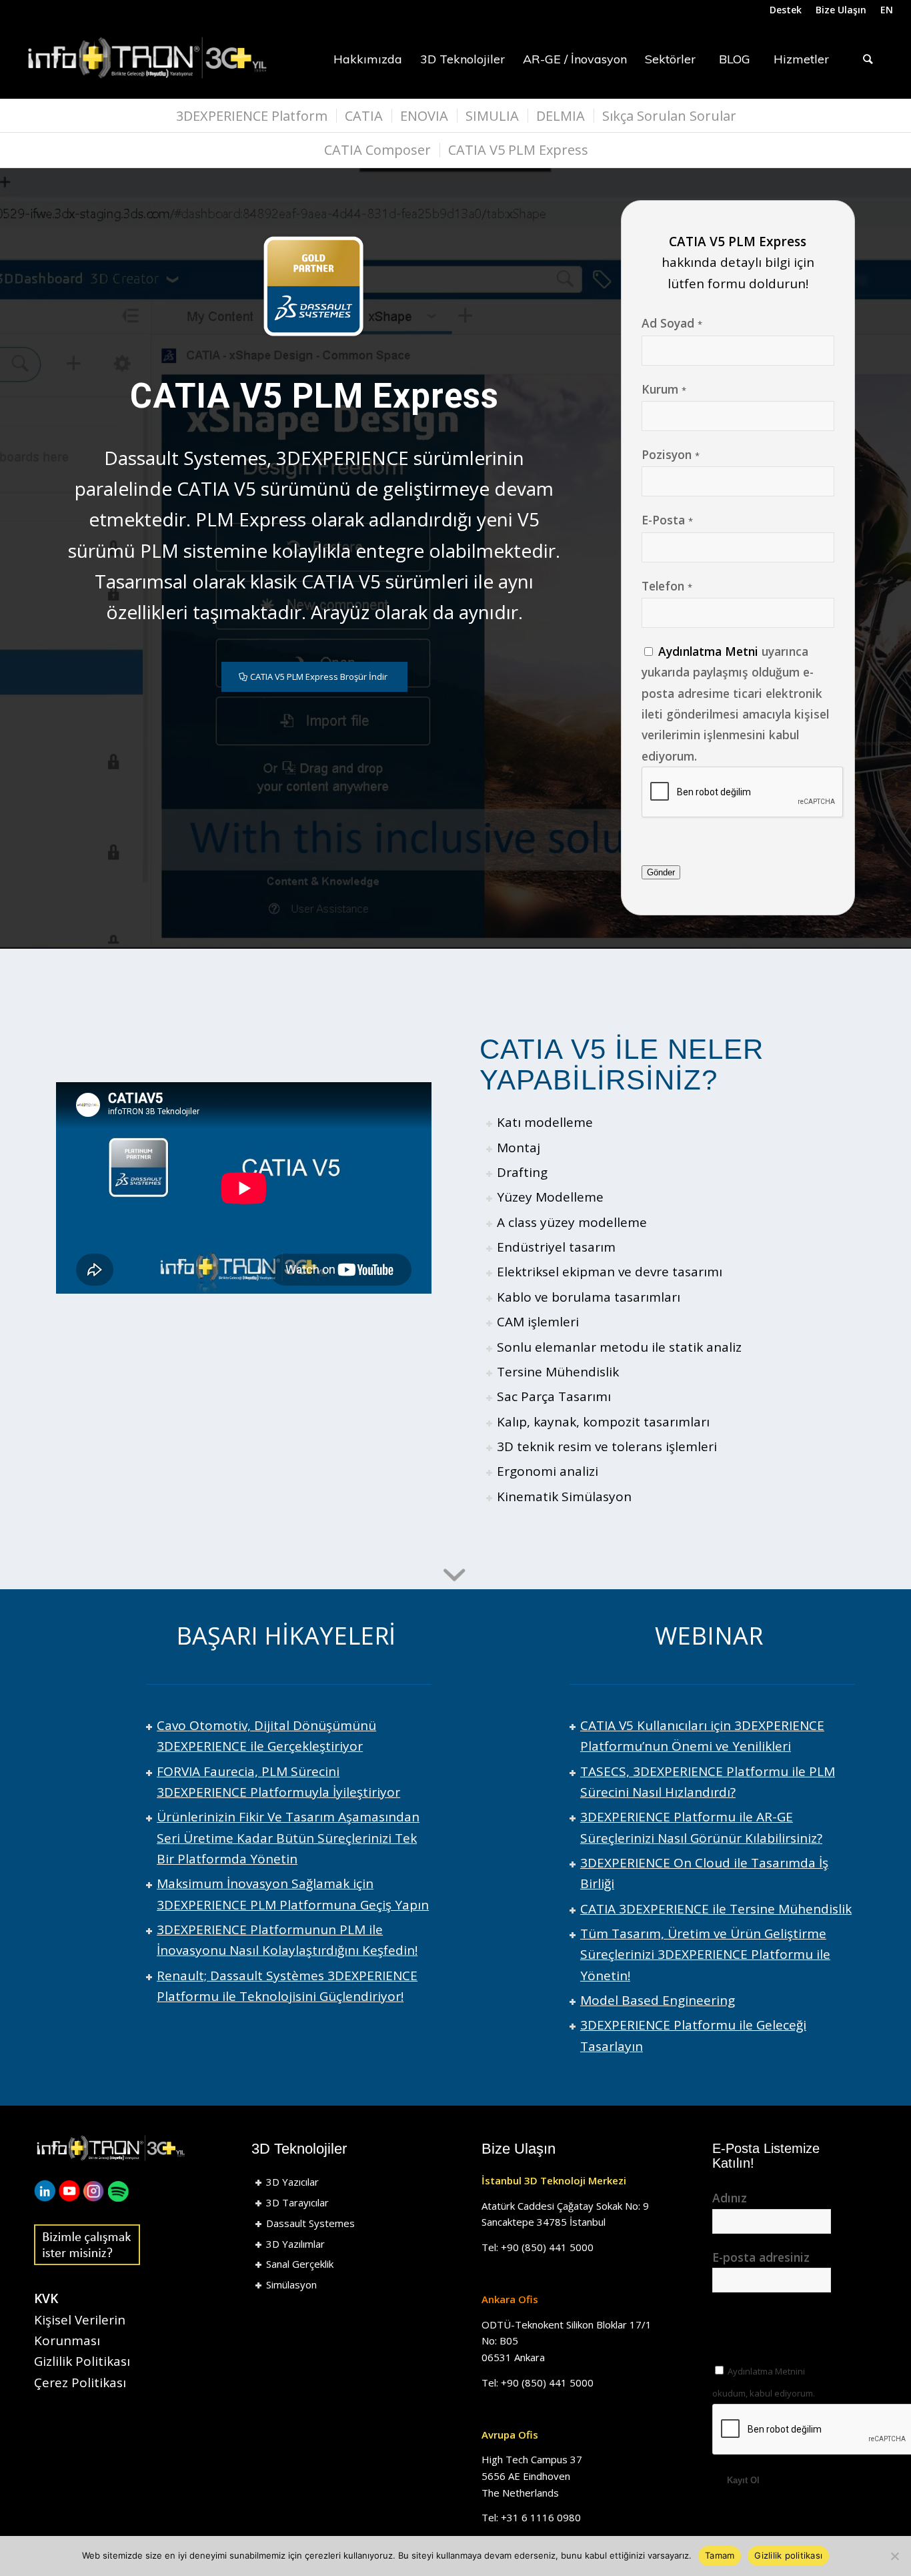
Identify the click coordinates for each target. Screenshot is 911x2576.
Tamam (720, 2555)
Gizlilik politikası (788, 2555)
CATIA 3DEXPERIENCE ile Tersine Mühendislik (716, 1909)
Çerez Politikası (80, 2383)
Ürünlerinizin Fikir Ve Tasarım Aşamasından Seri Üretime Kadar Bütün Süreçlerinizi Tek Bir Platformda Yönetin (288, 1838)
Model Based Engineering (658, 2000)
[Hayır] (894, 2556)
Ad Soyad (672, 323)
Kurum (664, 389)
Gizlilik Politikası (82, 2361)
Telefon (667, 586)
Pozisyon (671, 454)
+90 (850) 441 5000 (547, 2247)
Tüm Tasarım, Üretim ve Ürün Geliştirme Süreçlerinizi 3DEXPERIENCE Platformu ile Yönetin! (705, 1955)
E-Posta (667, 520)
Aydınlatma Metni (708, 651)
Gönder (661, 872)
